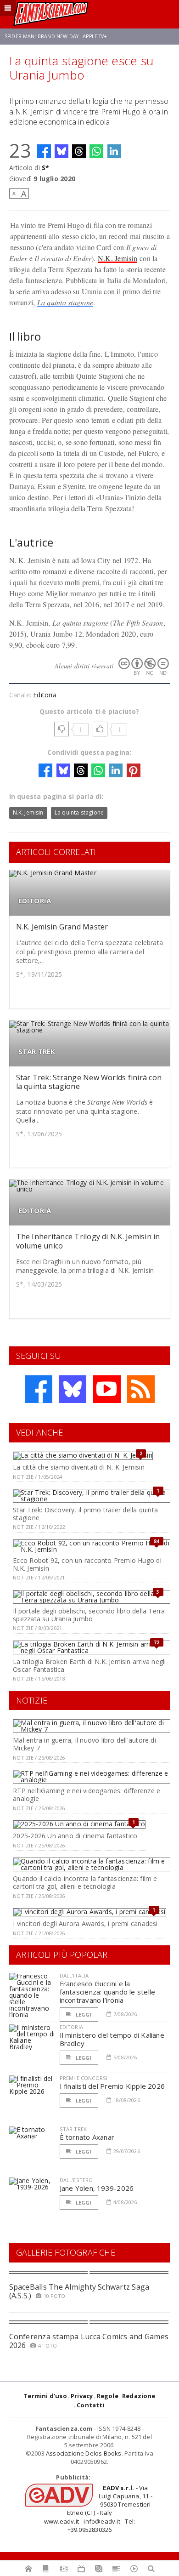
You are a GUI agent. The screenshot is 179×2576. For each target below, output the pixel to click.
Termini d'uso (45, 2396)
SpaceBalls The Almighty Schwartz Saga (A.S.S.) (79, 2291)
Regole (108, 2396)
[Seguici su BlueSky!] (73, 1389)
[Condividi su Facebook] (44, 151)
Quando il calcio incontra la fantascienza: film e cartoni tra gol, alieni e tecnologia (85, 1882)
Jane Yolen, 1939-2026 (97, 2188)
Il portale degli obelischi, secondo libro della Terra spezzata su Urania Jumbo (89, 1615)
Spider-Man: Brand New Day (42, 36)
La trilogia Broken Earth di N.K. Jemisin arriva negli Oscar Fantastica (89, 1665)
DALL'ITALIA (74, 1975)
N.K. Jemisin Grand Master (62, 927)
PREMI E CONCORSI (84, 2078)
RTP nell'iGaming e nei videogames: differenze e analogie (87, 1795)
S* (45, 168)
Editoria (45, 695)
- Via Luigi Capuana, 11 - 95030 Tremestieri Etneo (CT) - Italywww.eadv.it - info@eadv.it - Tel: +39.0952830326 (98, 2509)
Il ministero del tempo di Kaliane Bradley (112, 2039)
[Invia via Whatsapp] (96, 151)
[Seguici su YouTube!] (107, 1389)
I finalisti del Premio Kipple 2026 (112, 2086)
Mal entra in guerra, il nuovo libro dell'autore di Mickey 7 (84, 1744)
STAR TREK (37, 1051)
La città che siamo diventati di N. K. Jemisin (78, 1467)
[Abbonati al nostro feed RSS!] (141, 1389)
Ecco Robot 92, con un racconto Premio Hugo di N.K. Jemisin (87, 1564)
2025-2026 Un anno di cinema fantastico (75, 1836)
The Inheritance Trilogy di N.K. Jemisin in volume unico (88, 1241)
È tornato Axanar (87, 2137)
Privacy (82, 2396)
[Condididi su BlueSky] (62, 151)
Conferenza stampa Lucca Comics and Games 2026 (89, 2341)
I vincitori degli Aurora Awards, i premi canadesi (85, 1923)
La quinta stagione (65, 302)
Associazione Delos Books (84, 2453)
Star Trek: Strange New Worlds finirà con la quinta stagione (89, 1082)
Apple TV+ (95, 36)
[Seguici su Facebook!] (39, 1389)
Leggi (83, 2015)
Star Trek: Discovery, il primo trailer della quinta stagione (85, 1514)
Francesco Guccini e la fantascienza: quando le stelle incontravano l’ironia (108, 1992)
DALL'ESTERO (76, 2180)
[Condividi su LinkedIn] (114, 151)
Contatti (91, 2405)
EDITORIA (35, 901)
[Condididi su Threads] (79, 151)
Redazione (139, 2396)
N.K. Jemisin (117, 258)
